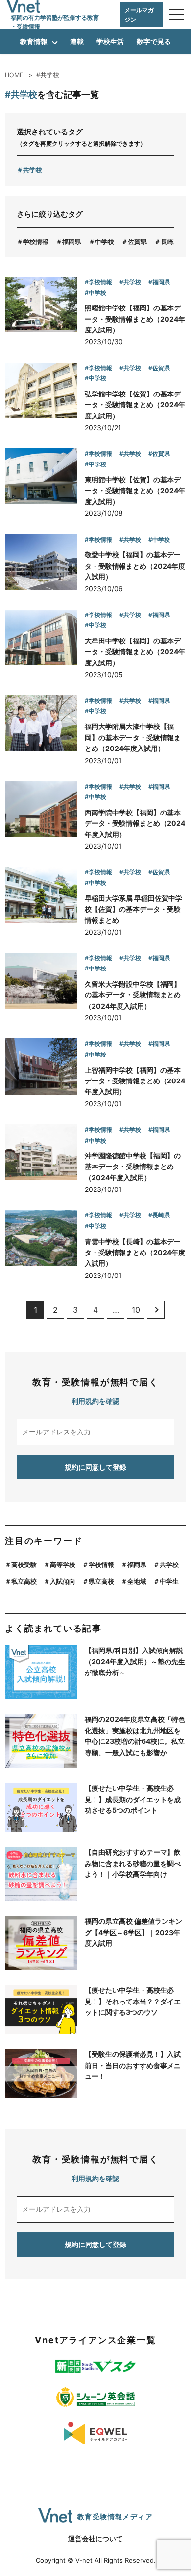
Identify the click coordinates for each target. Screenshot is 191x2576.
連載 (77, 41)
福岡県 (72, 242)
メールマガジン (139, 15)
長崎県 (170, 242)
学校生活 (110, 41)
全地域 (137, 1581)
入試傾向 (63, 1581)
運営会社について (95, 2539)
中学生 (169, 1581)
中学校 (105, 242)
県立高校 (101, 1581)
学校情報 (36, 242)
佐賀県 (137, 242)
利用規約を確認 (95, 1401)
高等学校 (63, 1564)
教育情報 (34, 41)
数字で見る (154, 41)
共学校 (33, 170)
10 (136, 1310)
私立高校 (24, 1581)
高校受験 (24, 1564)
